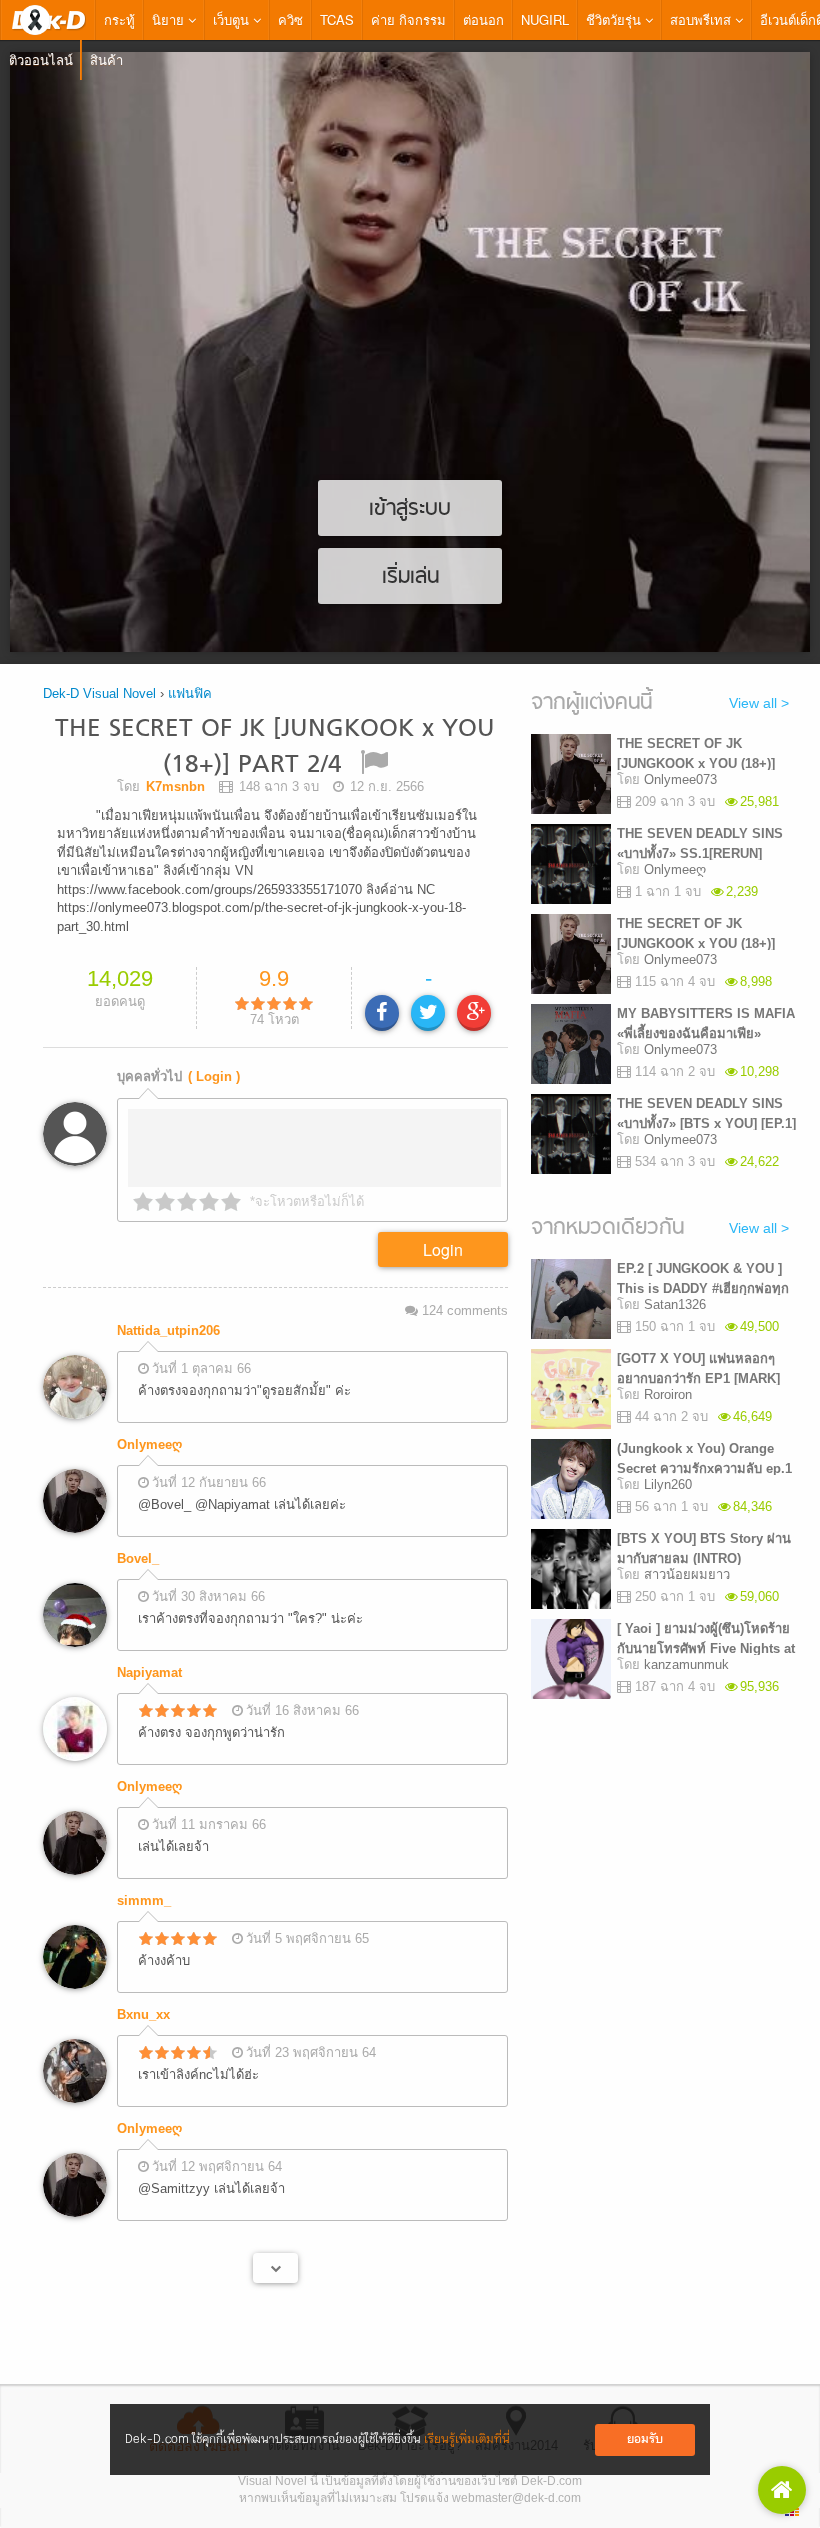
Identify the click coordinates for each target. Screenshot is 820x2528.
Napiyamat (149, 1648)
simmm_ (144, 1876)
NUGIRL (545, 19)
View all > (759, 703)
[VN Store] (782, 2490)
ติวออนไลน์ (41, 59)
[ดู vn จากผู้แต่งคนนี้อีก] (275, 2244)
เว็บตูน (233, 19)
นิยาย (170, 19)
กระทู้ (119, 19)
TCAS (337, 19)
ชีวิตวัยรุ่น (615, 19)
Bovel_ (138, 1534)
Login (443, 1225)
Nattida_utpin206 (168, 1306)
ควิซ (290, 19)
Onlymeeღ (149, 1420)
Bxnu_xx (143, 1990)
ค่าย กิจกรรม (408, 19)
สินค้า (106, 59)
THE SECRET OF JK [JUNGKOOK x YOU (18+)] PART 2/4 (275, 747)
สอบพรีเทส (702, 19)
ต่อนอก (483, 19)
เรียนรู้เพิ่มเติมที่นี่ (467, 2439)
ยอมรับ (645, 2439)
